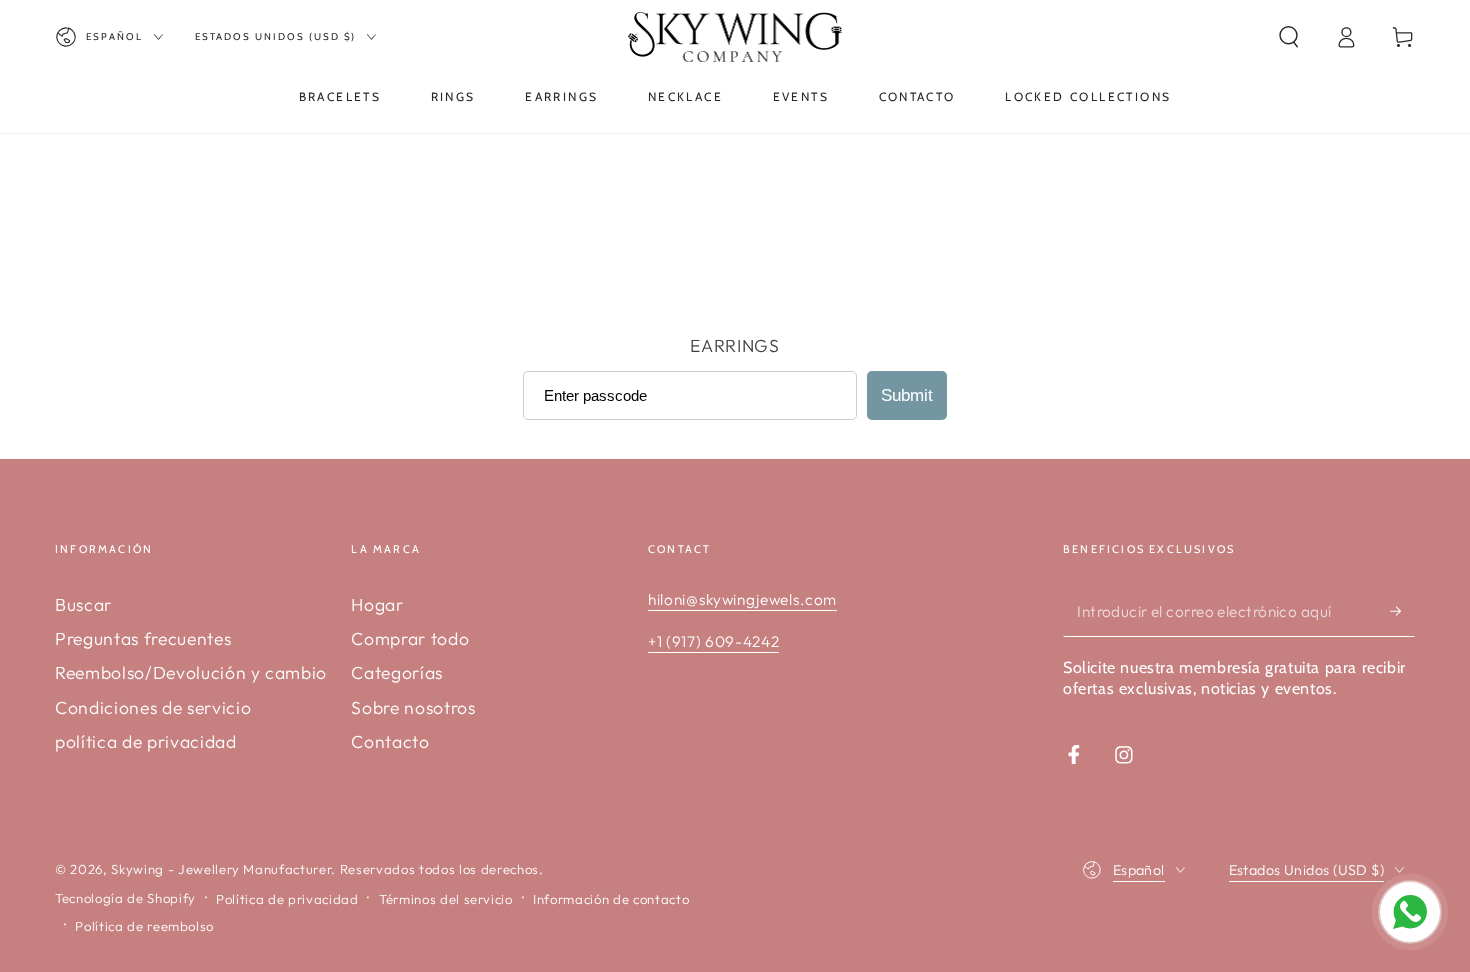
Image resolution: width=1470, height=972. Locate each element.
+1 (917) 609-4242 (713, 641)
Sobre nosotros (413, 707)
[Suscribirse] (1402, 611)
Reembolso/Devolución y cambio (191, 672)
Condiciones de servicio (153, 707)
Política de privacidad (287, 899)
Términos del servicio (446, 899)
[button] (1288, 37)
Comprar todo (410, 638)
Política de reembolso (144, 926)
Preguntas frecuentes (143, 638)
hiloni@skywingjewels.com (742, 599)
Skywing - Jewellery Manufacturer (221, 869)
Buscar (83, 604)
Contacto (390, 741)
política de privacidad (146, 741)
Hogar (377, 604)
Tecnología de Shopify (125, 898)
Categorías (397, 672)
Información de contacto (611, 899)
